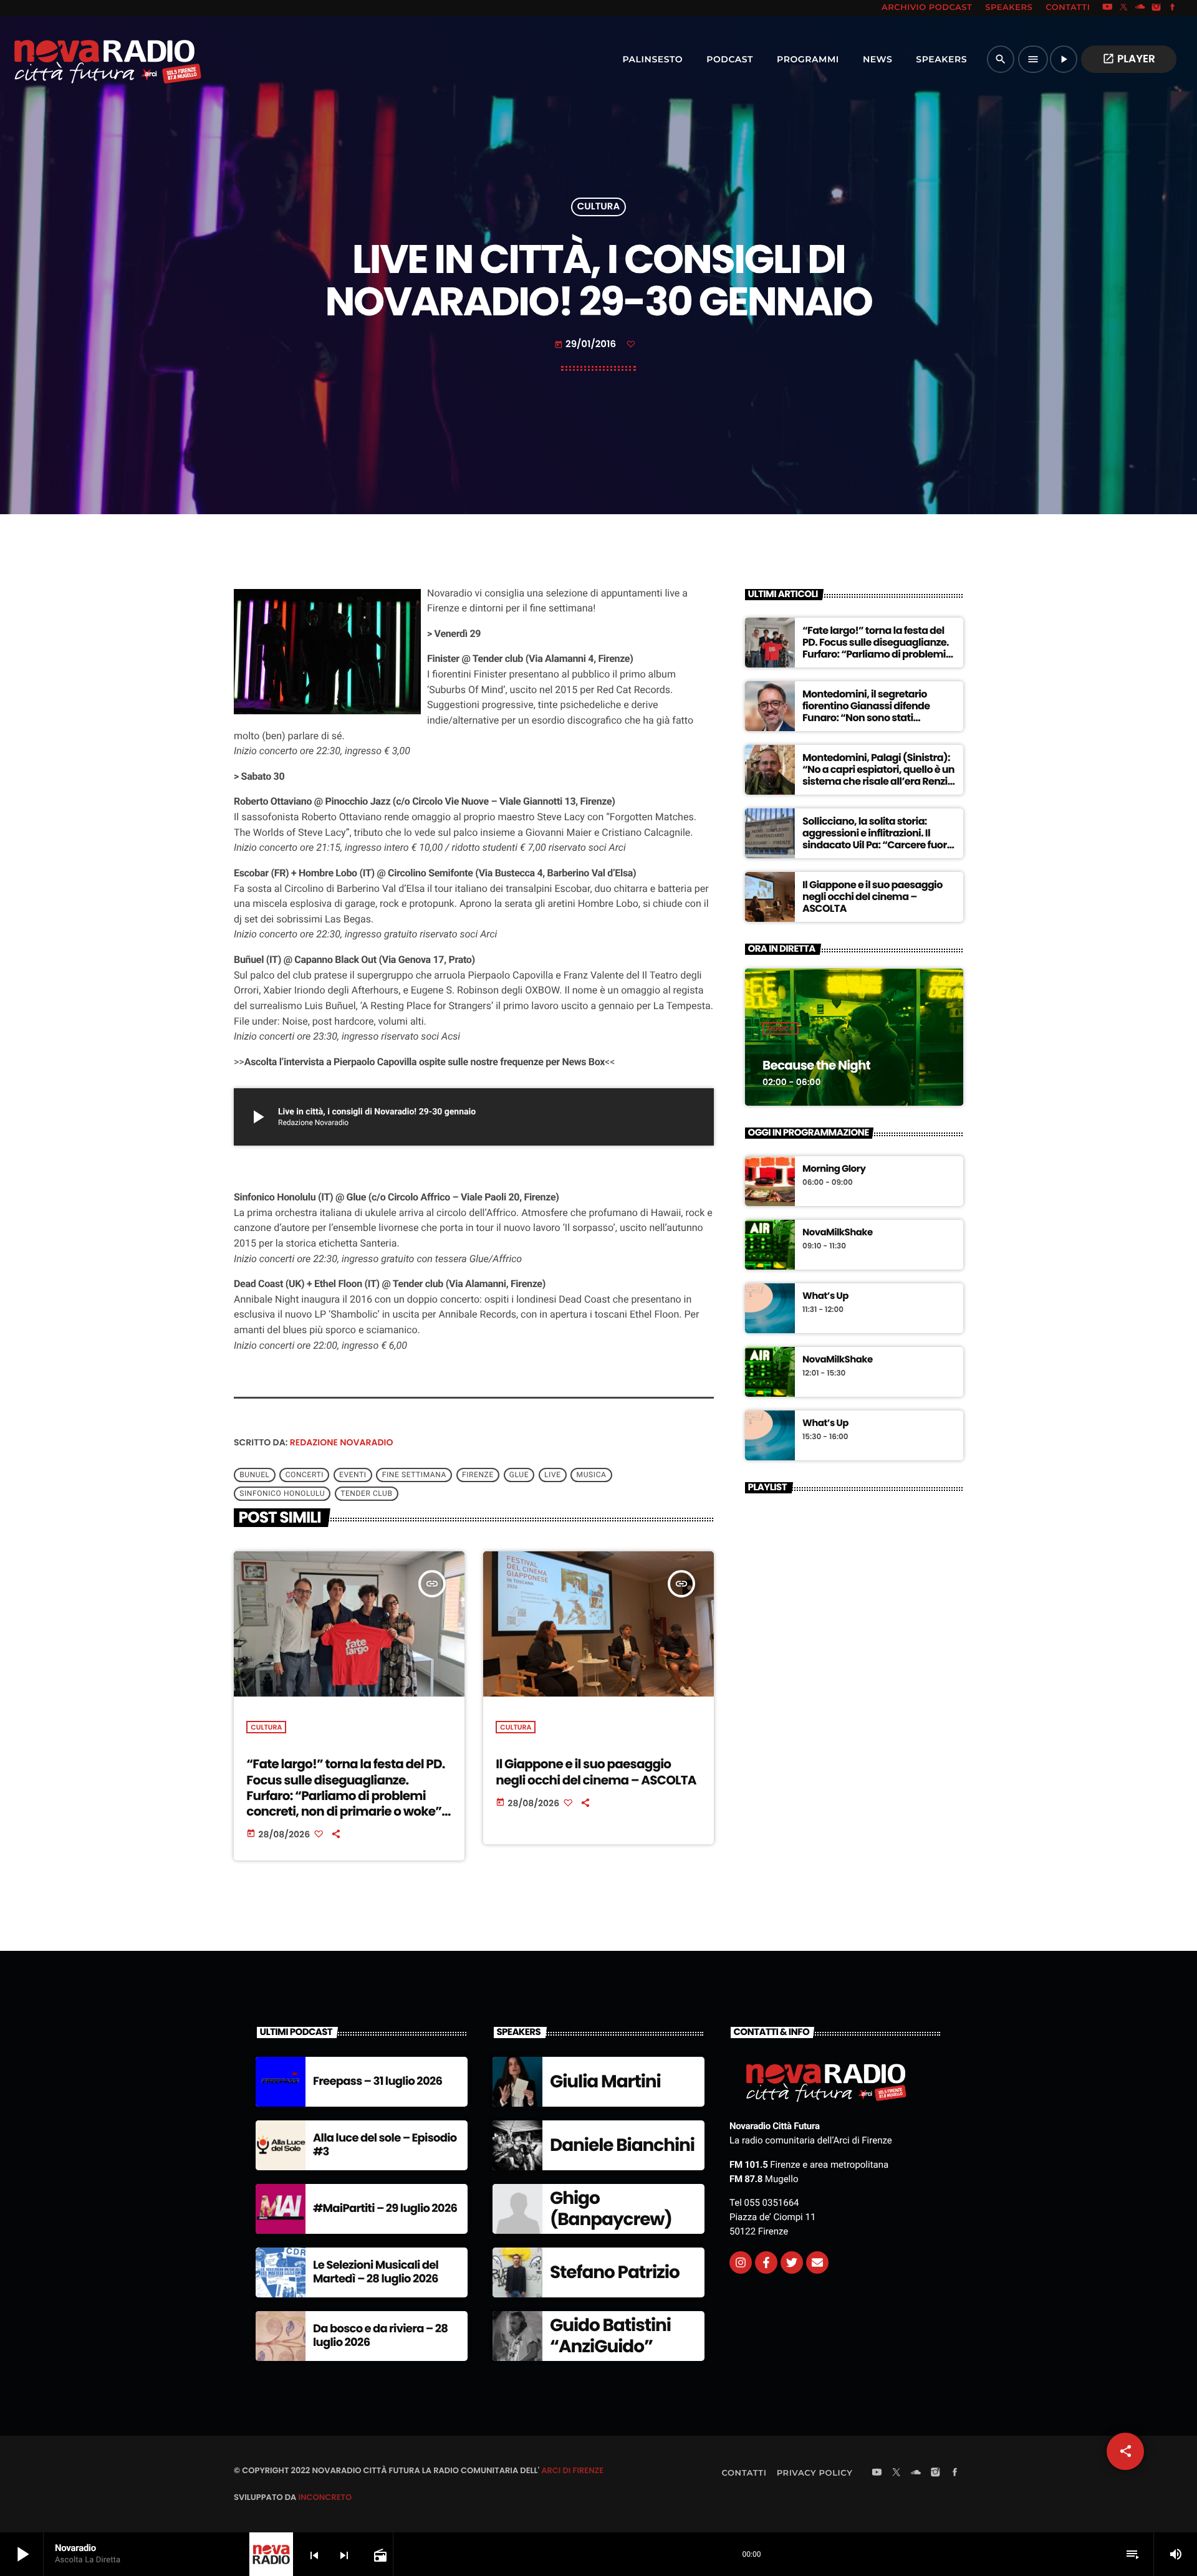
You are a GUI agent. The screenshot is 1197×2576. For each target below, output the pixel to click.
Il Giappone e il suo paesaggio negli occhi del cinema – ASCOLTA (596, 1772)
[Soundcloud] (1140, 8)
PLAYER (1129, 59)
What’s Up (825, 1296)
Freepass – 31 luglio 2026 (377, 2081)
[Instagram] (1156, 8)
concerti (305, 1475)
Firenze (478, 1475)
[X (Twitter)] (1124, 8)
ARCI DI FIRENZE (572, 2470)
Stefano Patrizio (615, 2272)
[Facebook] (1173, 8)
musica (592, 1475)
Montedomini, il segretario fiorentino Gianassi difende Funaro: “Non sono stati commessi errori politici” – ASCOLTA (866, 718)
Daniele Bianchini (622, 2145)
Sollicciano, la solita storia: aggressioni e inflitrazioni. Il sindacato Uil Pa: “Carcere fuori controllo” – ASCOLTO (876, 839)
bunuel (254, 1475)
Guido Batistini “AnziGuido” (610, 2336)
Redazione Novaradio (342, 1442)
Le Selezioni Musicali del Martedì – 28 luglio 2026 (376, 2272)
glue (519, 1475)
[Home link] (80, 59)
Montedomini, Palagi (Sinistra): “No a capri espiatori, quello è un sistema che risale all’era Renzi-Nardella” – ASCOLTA (878, 776)
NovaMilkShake (838, 1233)
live (553, 1475)
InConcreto (325, 2497)
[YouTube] (1107, 8)
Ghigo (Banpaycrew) (611, 2209)
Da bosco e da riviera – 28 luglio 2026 (380, 2336)
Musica (781, 1028)
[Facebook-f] (766, 2262)
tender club (366, 1494)
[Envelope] (817, 2262)
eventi (353, 1475)
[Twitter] (792, 2262)
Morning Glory (834, 1169)
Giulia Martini (605, 2081)
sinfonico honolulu (282, 1494)
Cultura (598, 207)
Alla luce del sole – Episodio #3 (385, 2145)
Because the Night (816, 1065)
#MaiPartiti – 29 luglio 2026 (385, 2209)
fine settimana (414, 1475)
